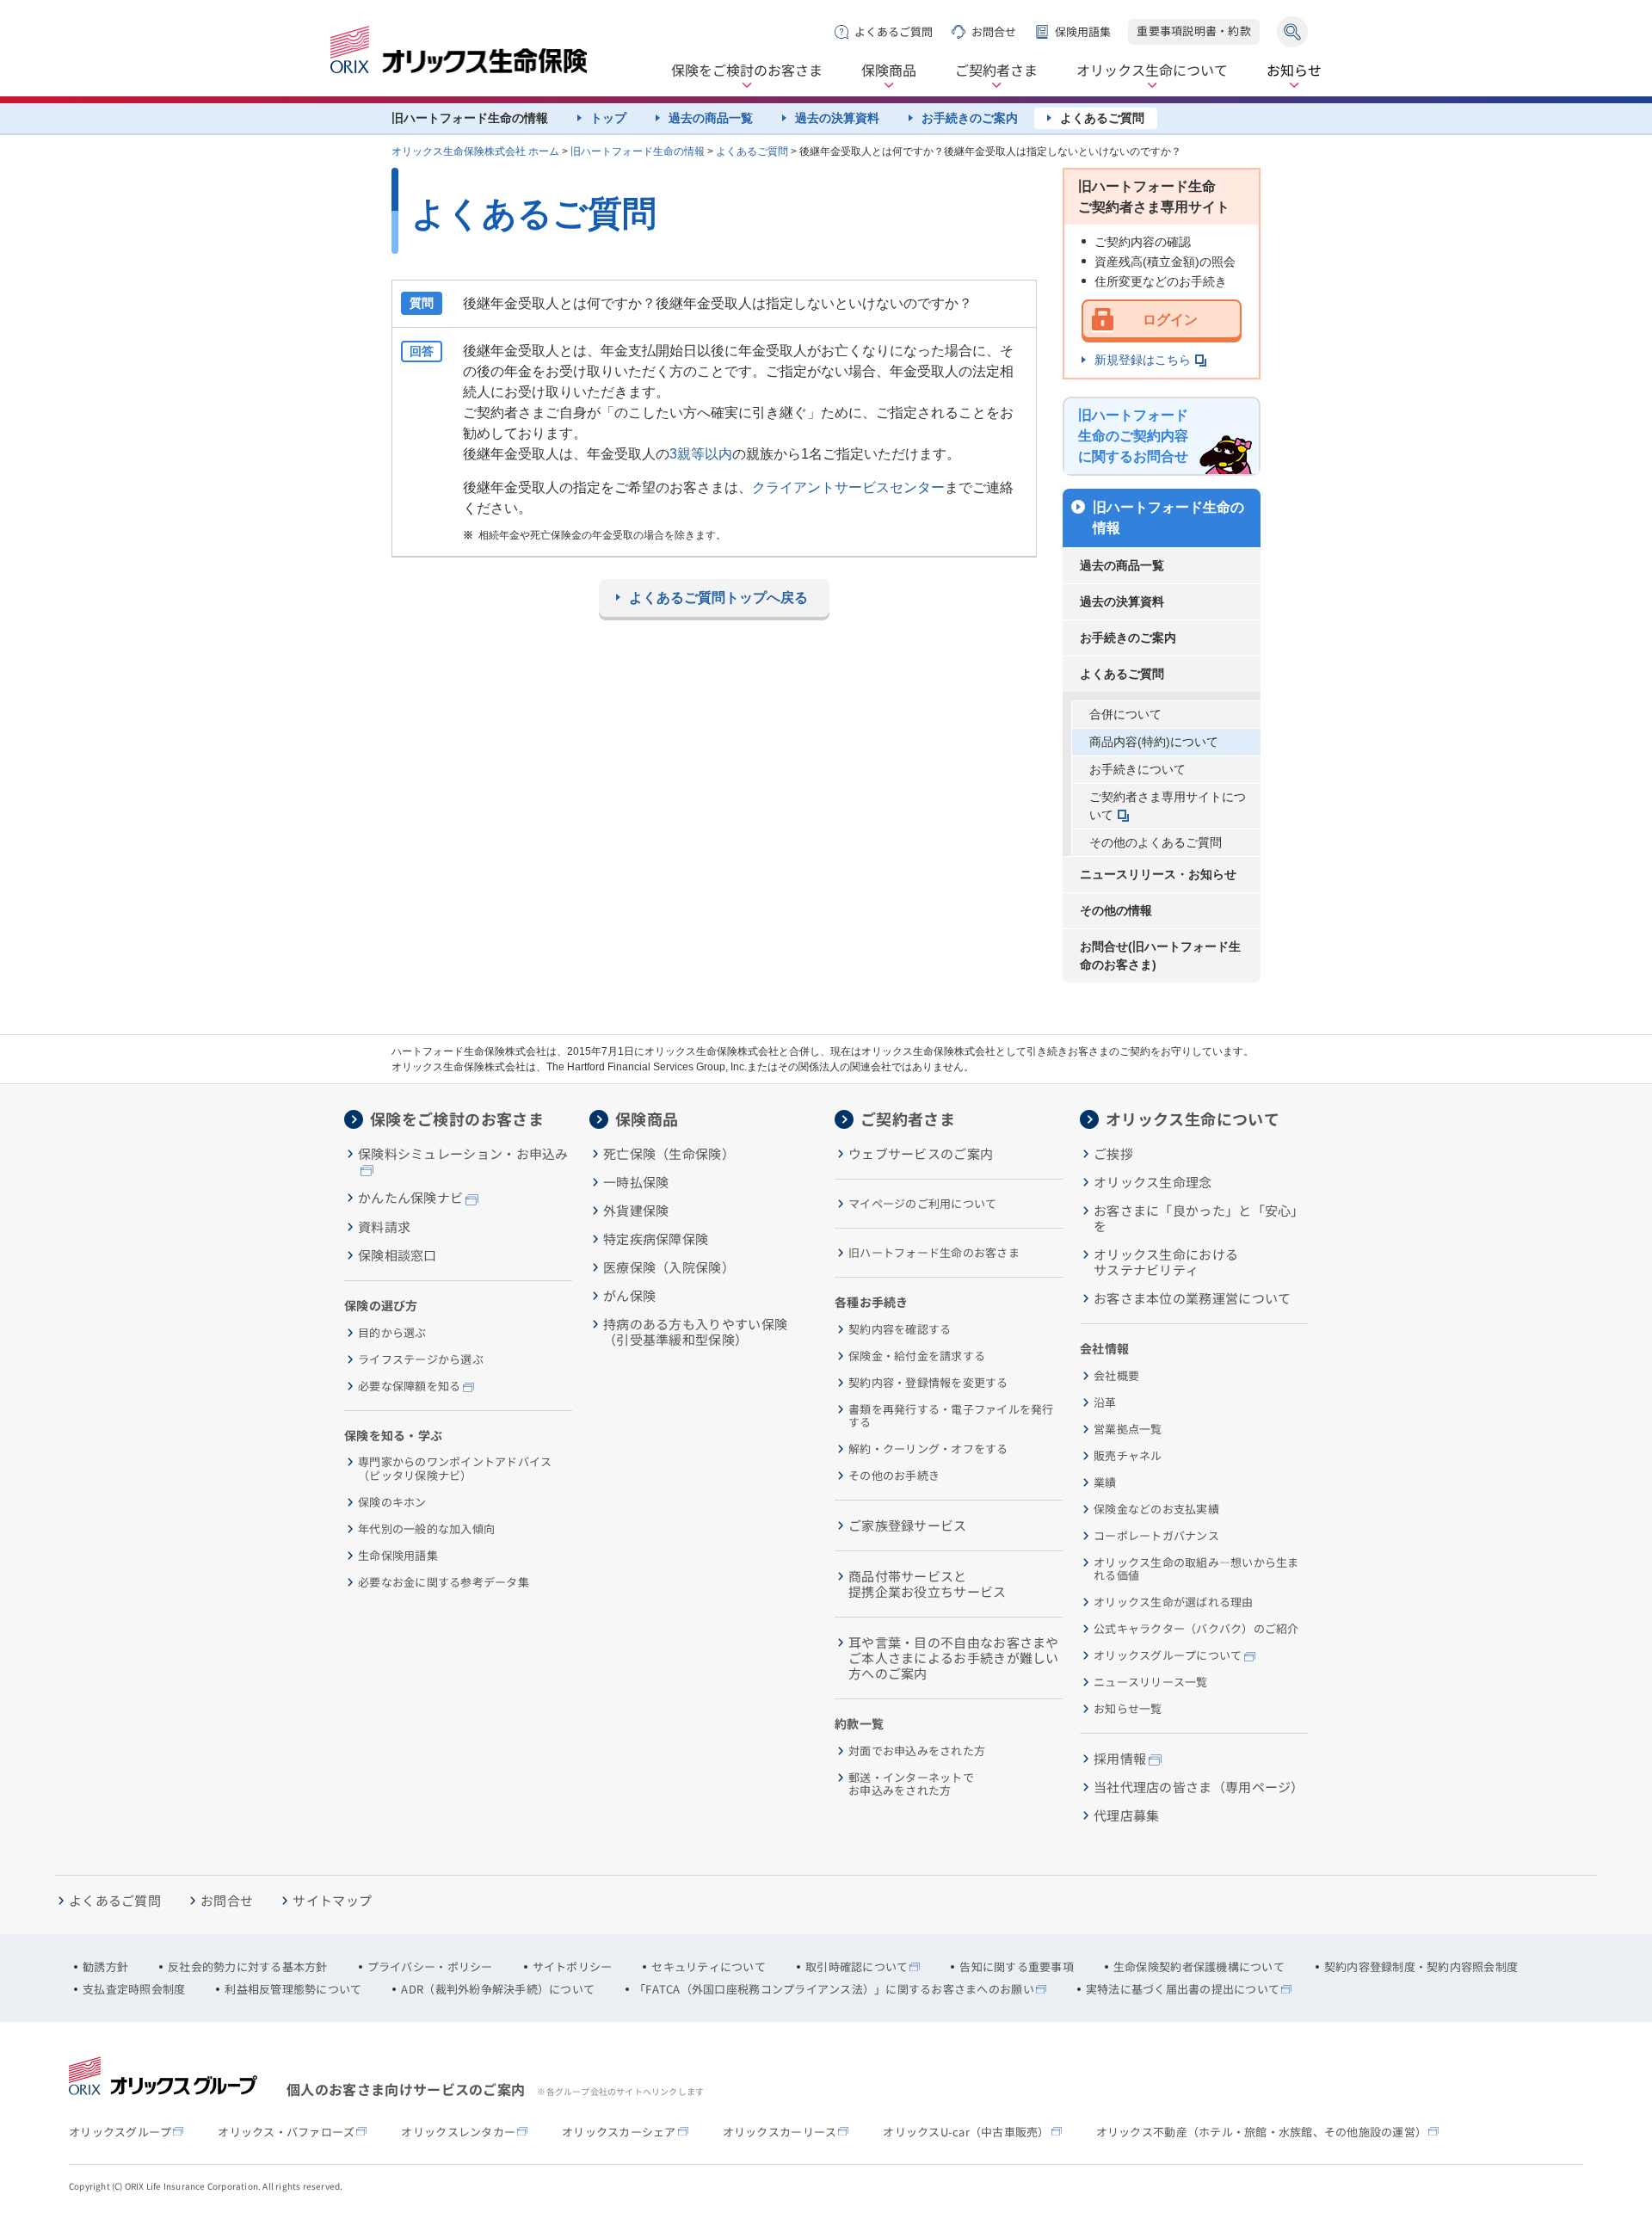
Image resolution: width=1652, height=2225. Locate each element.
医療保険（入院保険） (669, 1267)
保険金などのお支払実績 (1156, 1509)
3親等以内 (701, 454)
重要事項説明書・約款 (1194, 31)
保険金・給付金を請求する (917, 1356)
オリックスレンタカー (458, 2132)
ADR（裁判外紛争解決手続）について (498, 1989)
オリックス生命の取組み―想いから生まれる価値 (1196, 1569)
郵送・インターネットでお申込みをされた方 (911, 1784)
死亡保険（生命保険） (669, 1154)
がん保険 (629, 1296)
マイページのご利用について (922, 1204)
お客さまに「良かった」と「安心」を (1199, 1218)
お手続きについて (1137, 769)
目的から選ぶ (392, 1333)
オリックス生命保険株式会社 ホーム (475, 151)
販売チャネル (1128, 1456)
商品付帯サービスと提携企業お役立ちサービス (928, 1584)
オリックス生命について (1152, 71)
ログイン (1170, 320)
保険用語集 (1083, 31)
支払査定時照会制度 (134, 1989)
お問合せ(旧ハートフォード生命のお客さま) (1160, 955)
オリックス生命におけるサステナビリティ (1166, 1262)
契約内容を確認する (900, 1329)
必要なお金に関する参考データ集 (444, 1582)
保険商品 (889, 71)
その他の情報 (1116, 910)
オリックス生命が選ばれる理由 (1174, 1602)
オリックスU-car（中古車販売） (966, 2132)
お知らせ (1294, 71)
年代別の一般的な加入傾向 (426, 1529)
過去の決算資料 (837, 118)
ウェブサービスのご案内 (921, 1154)
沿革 (1105, 1402)
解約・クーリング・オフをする (928, 1449)
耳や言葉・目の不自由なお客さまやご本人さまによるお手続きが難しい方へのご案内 (954, 1658)
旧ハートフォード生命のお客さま (934, 1253)
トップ (608, 118)
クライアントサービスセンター (848, 487)
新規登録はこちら (1143, 360)
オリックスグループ (120, 2132)
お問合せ (994, 31)
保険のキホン (392, 1502)
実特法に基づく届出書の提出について (1183, 1989)
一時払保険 (636, 1182)
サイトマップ (332, 1901)
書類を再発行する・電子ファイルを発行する (951, 1416)
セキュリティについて (709, 1967)
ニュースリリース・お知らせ (1158, 874)
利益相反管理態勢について (293, 1989)
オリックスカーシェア (619, 2132)
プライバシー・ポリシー (430, 1967)
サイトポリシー (573, 1967)
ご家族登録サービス (908, 1525)
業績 (1105, 1482)
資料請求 (384, 1227)
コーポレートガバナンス (1156, 1536)
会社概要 (1116, 1376)
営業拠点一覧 (1128, 1429)
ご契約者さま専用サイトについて (1168, 806)
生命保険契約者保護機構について (1199, 1967)
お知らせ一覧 (1128, 1709)
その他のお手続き (894, 1476)
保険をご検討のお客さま (747, 71)
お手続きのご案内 (970, 118)
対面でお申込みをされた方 (917, 1751)
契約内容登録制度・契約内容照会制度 (1421, 1967)
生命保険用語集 (398, 1556)
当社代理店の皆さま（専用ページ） (1199, 1787)
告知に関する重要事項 (1017, 1967)
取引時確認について (857, 1967)
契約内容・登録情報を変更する (928, 1383)
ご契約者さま (996, 71)
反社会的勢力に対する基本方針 (248, 1967)
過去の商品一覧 (711, 118)
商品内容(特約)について (1154, 742)
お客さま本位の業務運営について (1193, 1298)
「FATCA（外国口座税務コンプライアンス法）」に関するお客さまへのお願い (834, 1989)
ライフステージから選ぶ (421, 1359)
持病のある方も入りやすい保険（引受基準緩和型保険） (695, 1332)
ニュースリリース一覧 (1151, 1682)
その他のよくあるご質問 (1156, 842)
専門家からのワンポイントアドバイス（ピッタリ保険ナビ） (455, 1468)
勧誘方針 (105, 1967)
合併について (1125, 714)
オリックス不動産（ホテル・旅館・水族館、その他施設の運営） (1262, 2132)
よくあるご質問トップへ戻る (718, 598)
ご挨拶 (1113, 1154)
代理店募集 (1127, 1815)
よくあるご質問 (894, 31)
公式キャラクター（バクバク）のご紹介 (1196, 1629)
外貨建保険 (636, 1211)
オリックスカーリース (780, 2132)
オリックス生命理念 (1153, 1182)
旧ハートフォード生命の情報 (638, 151)
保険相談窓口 (398, 1255)
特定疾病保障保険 (656, 1239)
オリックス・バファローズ (286, 2132)
